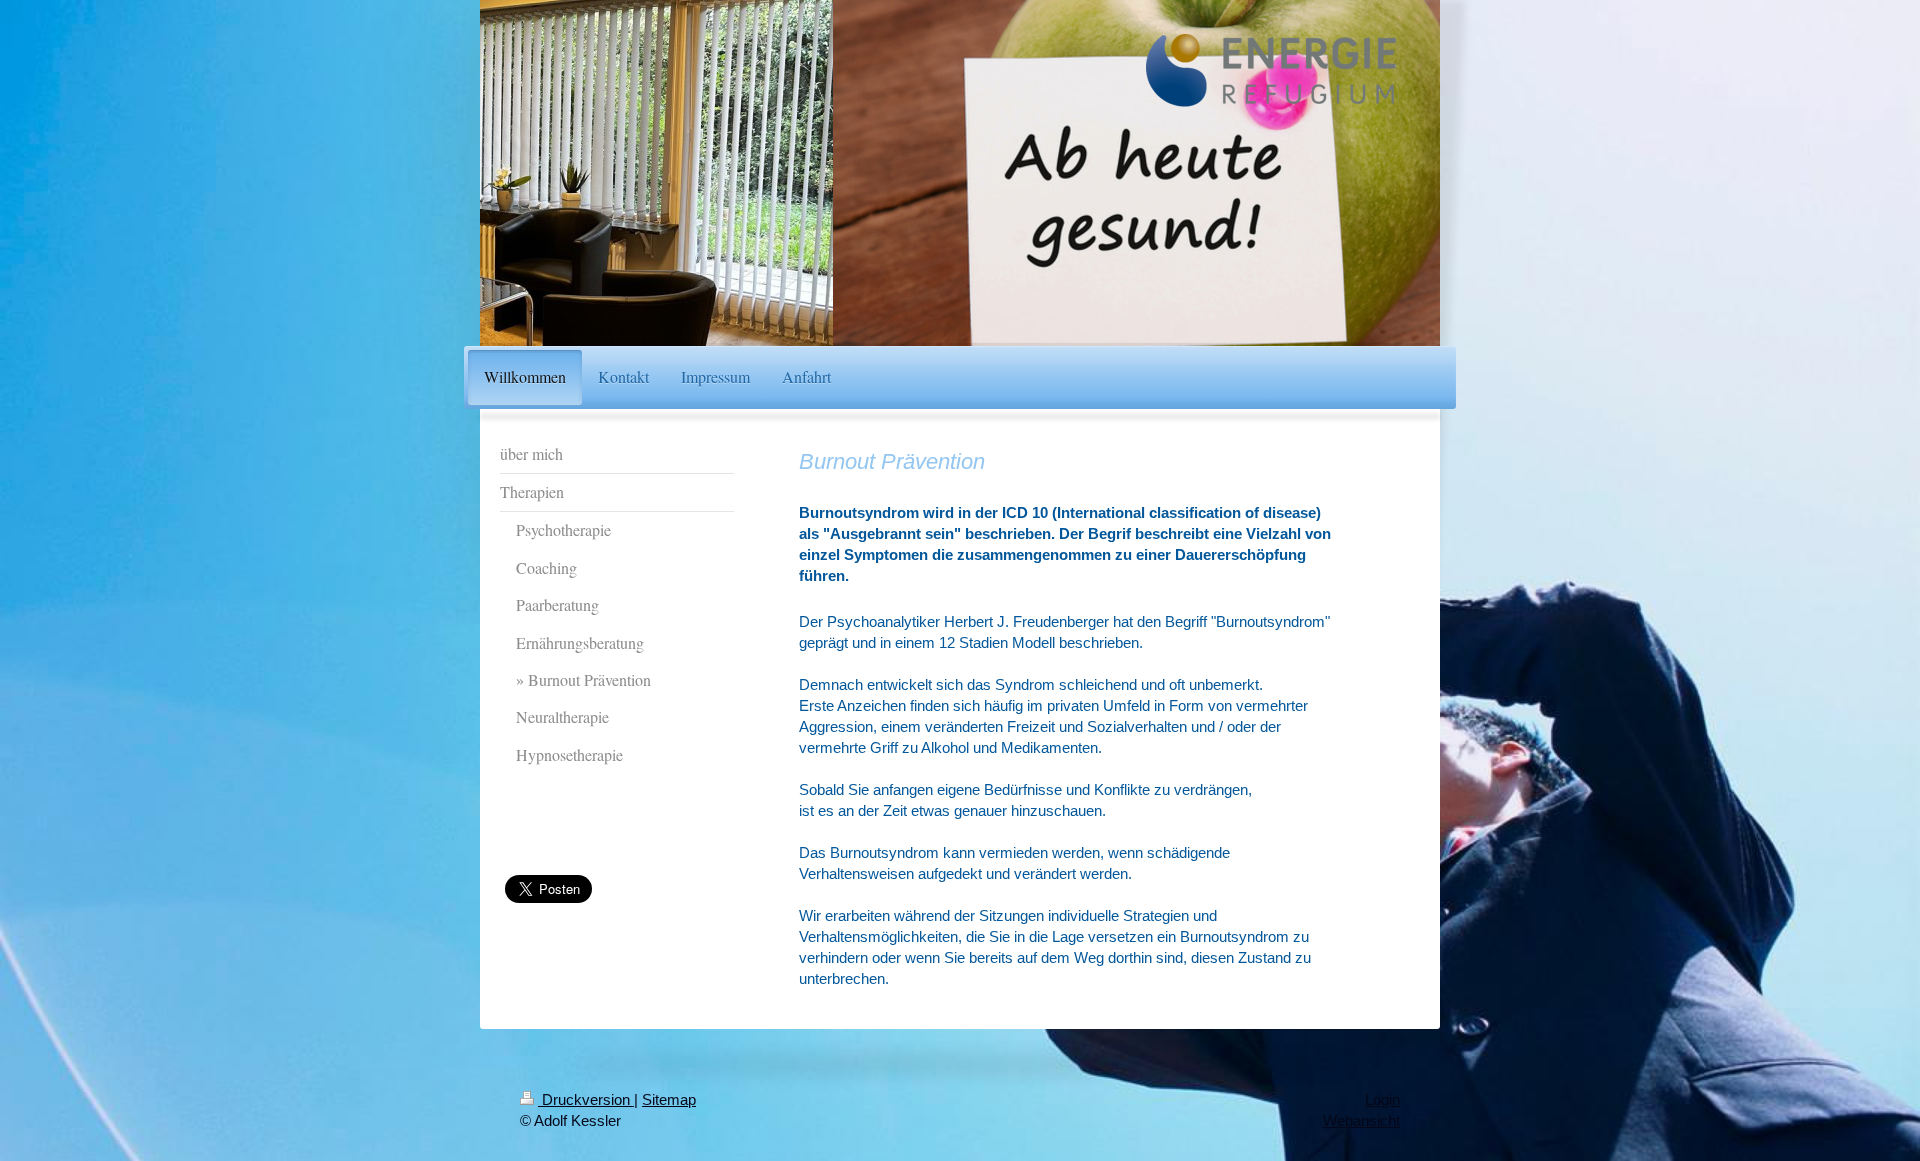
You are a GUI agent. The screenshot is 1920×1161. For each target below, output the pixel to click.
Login (1382, 1099)
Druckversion (586, 1099)
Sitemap (669, 1099)
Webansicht (1361, 1120)
